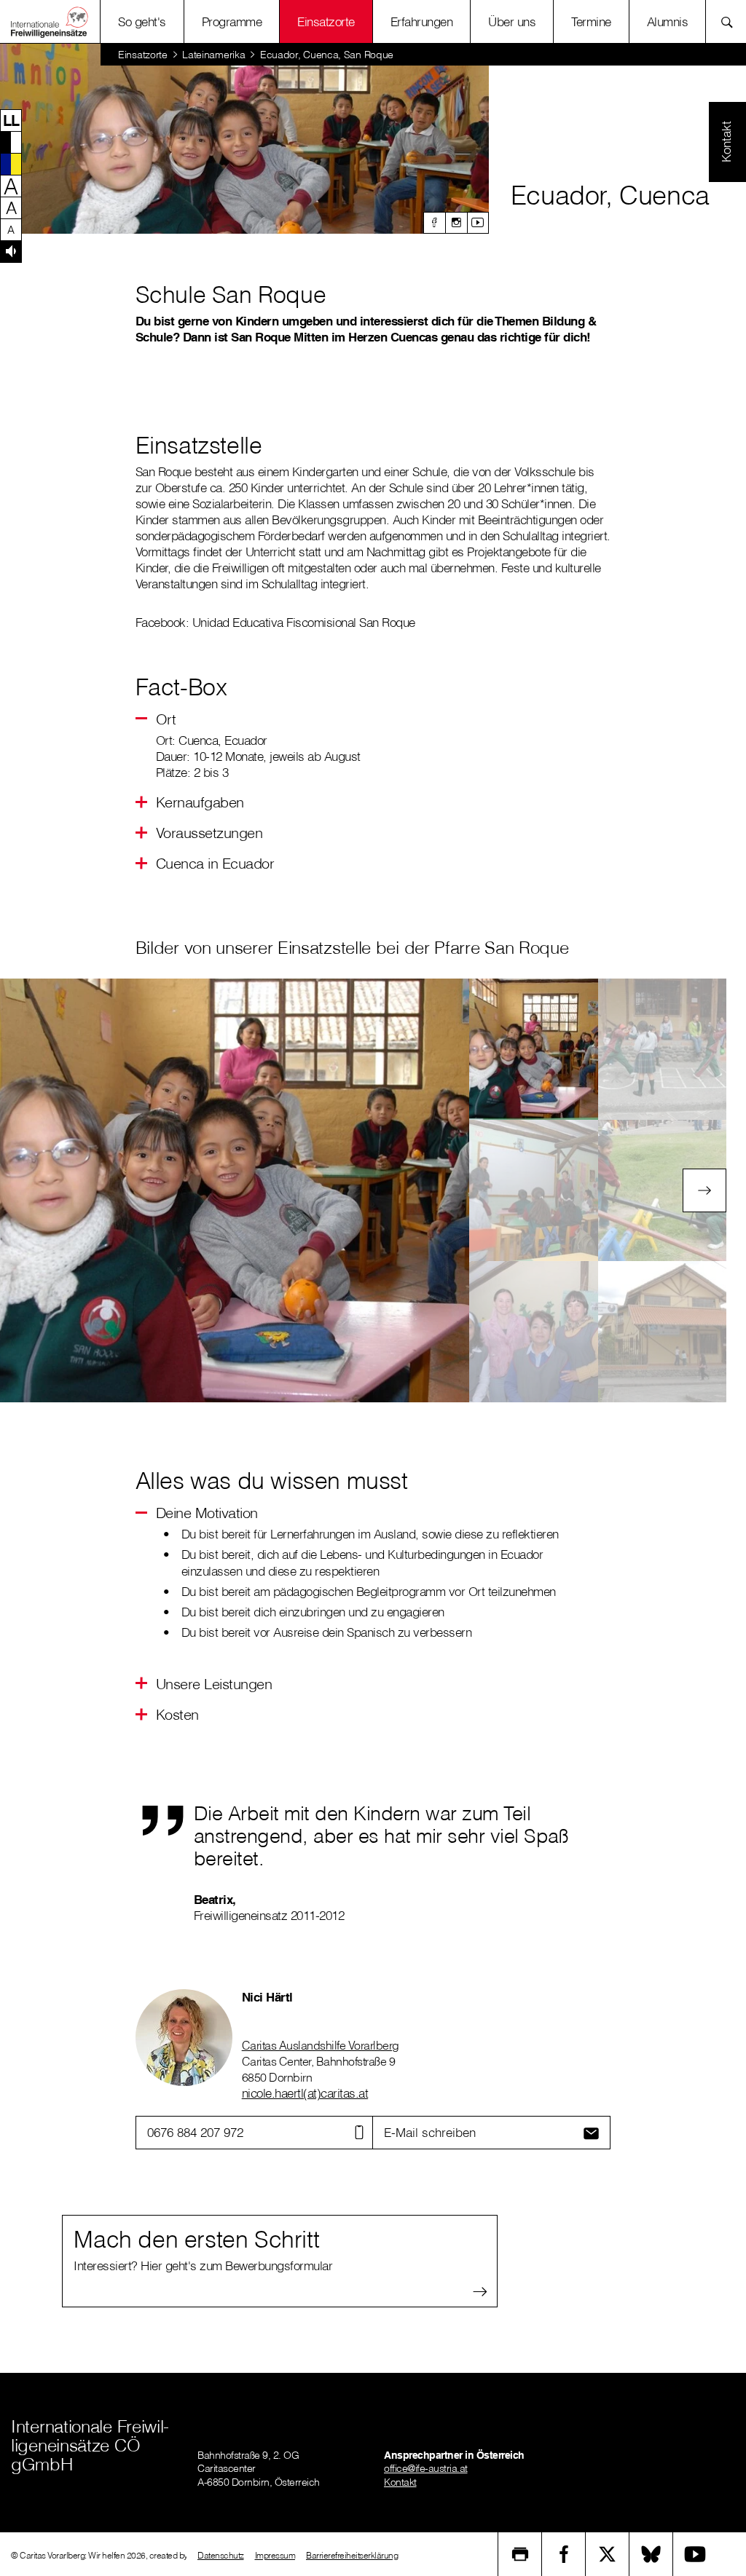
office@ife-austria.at (426, 2468)
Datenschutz (221, 2555)
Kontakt (400, 2482)
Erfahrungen (422, 21)
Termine (591, 21)
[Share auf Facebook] (564, 2554)
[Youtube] (478, 223)
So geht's (142, 21)
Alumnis (668, 21)
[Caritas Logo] (50, 21)
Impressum (275, 2555)
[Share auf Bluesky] (651, 2554)
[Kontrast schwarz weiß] (11, 142)
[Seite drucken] (520, 2554)
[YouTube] (695, 2554)
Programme (232, 21)
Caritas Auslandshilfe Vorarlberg (321, 2045)
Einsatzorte (326, 21)
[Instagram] (456, 223)
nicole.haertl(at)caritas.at (305, 2093)
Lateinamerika (213, 55)
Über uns (512, 21)
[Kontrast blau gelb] (11, 164)
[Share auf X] (608, 2554)
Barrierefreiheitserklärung (352, 2555)
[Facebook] (434, 223)
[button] (11, 120)
